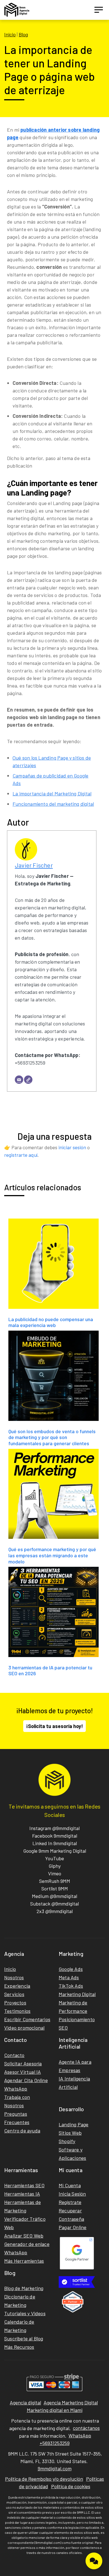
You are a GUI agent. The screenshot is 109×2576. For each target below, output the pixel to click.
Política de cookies (71, 2486)
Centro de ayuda (22, 2131)
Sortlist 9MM (55, 1888)
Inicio (10, 34)
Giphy (55, 1866)
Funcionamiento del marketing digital (53, 804)
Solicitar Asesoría (23, 2063)
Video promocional (24, 2028)
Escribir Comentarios (27, 2019)
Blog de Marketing (24, 2288)
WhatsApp (16, 2089)
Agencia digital (25, 2402)
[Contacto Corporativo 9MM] (94, 2561)
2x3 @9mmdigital (55, 1911)
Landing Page (74, 2124)
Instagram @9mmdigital (54, 1828)
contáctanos (86, 2428)
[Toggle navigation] (99, 10)
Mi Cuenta (70, 2185)
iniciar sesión (72, 1147)
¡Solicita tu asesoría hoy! (54, 1726)
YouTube (54, 1858)
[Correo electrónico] (19, 1080)
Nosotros (14, 1977)
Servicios (14, 1994)
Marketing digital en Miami (55, 2410)
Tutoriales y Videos (25, 2313)
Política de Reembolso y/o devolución (44, 2479)
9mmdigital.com (55, 2468)
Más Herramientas (24, 2261)
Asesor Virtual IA (22, 2072)
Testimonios (17, 2011)
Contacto (14, 2055)
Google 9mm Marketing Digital (55, 1851)
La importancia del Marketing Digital (52, 793)
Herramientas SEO (24, 2185)
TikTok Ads (71, 1986)
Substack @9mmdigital (54, 1904)
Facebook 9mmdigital (55, 1836)
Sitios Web (70, 2133)
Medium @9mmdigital (54, 1896)
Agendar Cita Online (26, 2080)
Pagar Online (73, 2227)
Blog (23, 34)
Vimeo (55, 1873)
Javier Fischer (34, 865)
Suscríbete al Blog (24, 2338)
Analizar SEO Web (24, 2236)
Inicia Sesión (72, 2194)
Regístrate (70, 2202)
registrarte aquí (21, 1155)
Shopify (67, 2141)
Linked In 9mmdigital (55, 1843)
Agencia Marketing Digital (71, 2402)
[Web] (28, 1080)
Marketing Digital (77, 1994)
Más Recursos (19, 2347)
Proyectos (15, 2002)
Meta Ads (69, 1977)
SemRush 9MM (55, 1881)
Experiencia (17, 1986)
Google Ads (71, 1969)
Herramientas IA (22, 2194)
